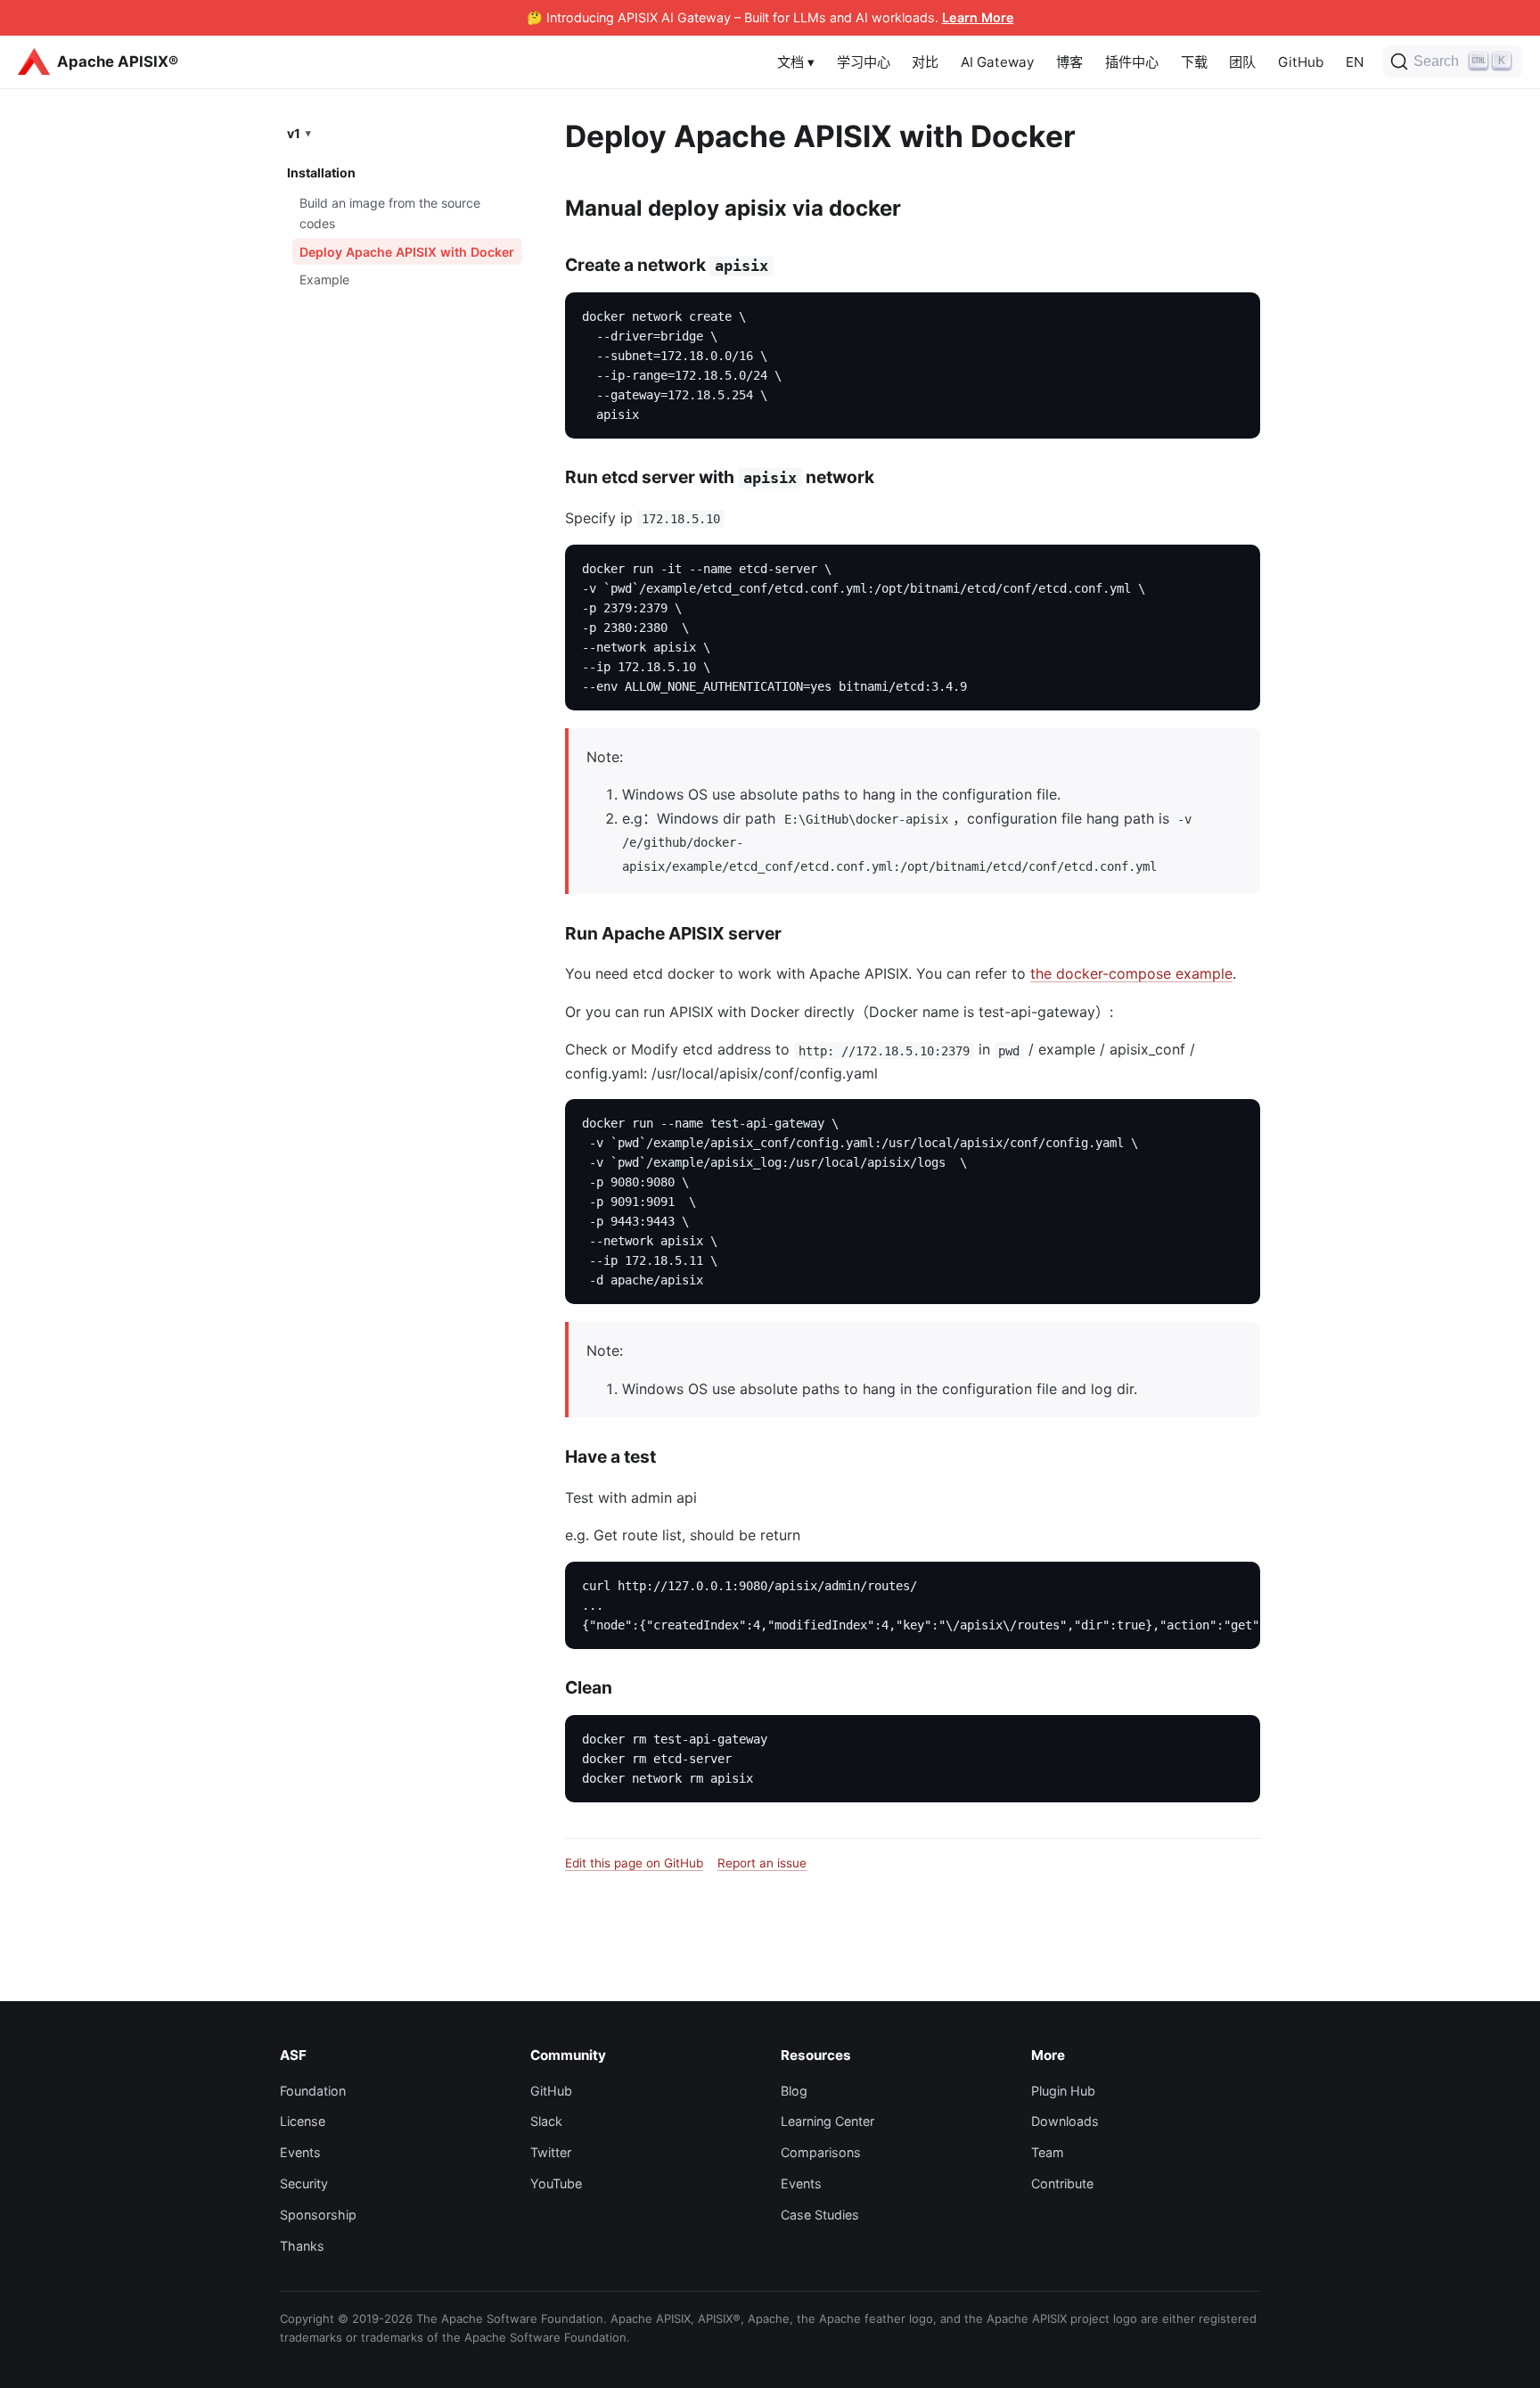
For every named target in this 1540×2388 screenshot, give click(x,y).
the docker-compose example (1131, 973)
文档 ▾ (796, 62)
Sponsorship (318, 2215)
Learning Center (827, 2121)
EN (1355, 62)
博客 (1069, 62)
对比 (925, 62)
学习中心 (864, 62)
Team (1048, 2152)
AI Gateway (997, 62)
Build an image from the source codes (390, 212)
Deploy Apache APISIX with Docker (407, 251)
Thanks (302, 2246)
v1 (294, 132)
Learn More (978, 17)
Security (304, 2183)
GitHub (1301, 62)
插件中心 (1132, 62)
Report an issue (762, 1863)
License (303, 2121)
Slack (546, 2121)
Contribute (1062, 2183)
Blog (794, 2091)
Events (300, 2152)
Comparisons (821, 2152)
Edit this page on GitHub (634, 1863)
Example (324, 279)
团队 (1242, 62)
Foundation (313, 2091)
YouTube (556, 2183)
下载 (1194, 62)
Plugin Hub (1063, 2091)
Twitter (551, 2152)
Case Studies (820, 2215)
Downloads (1065, 2121)
